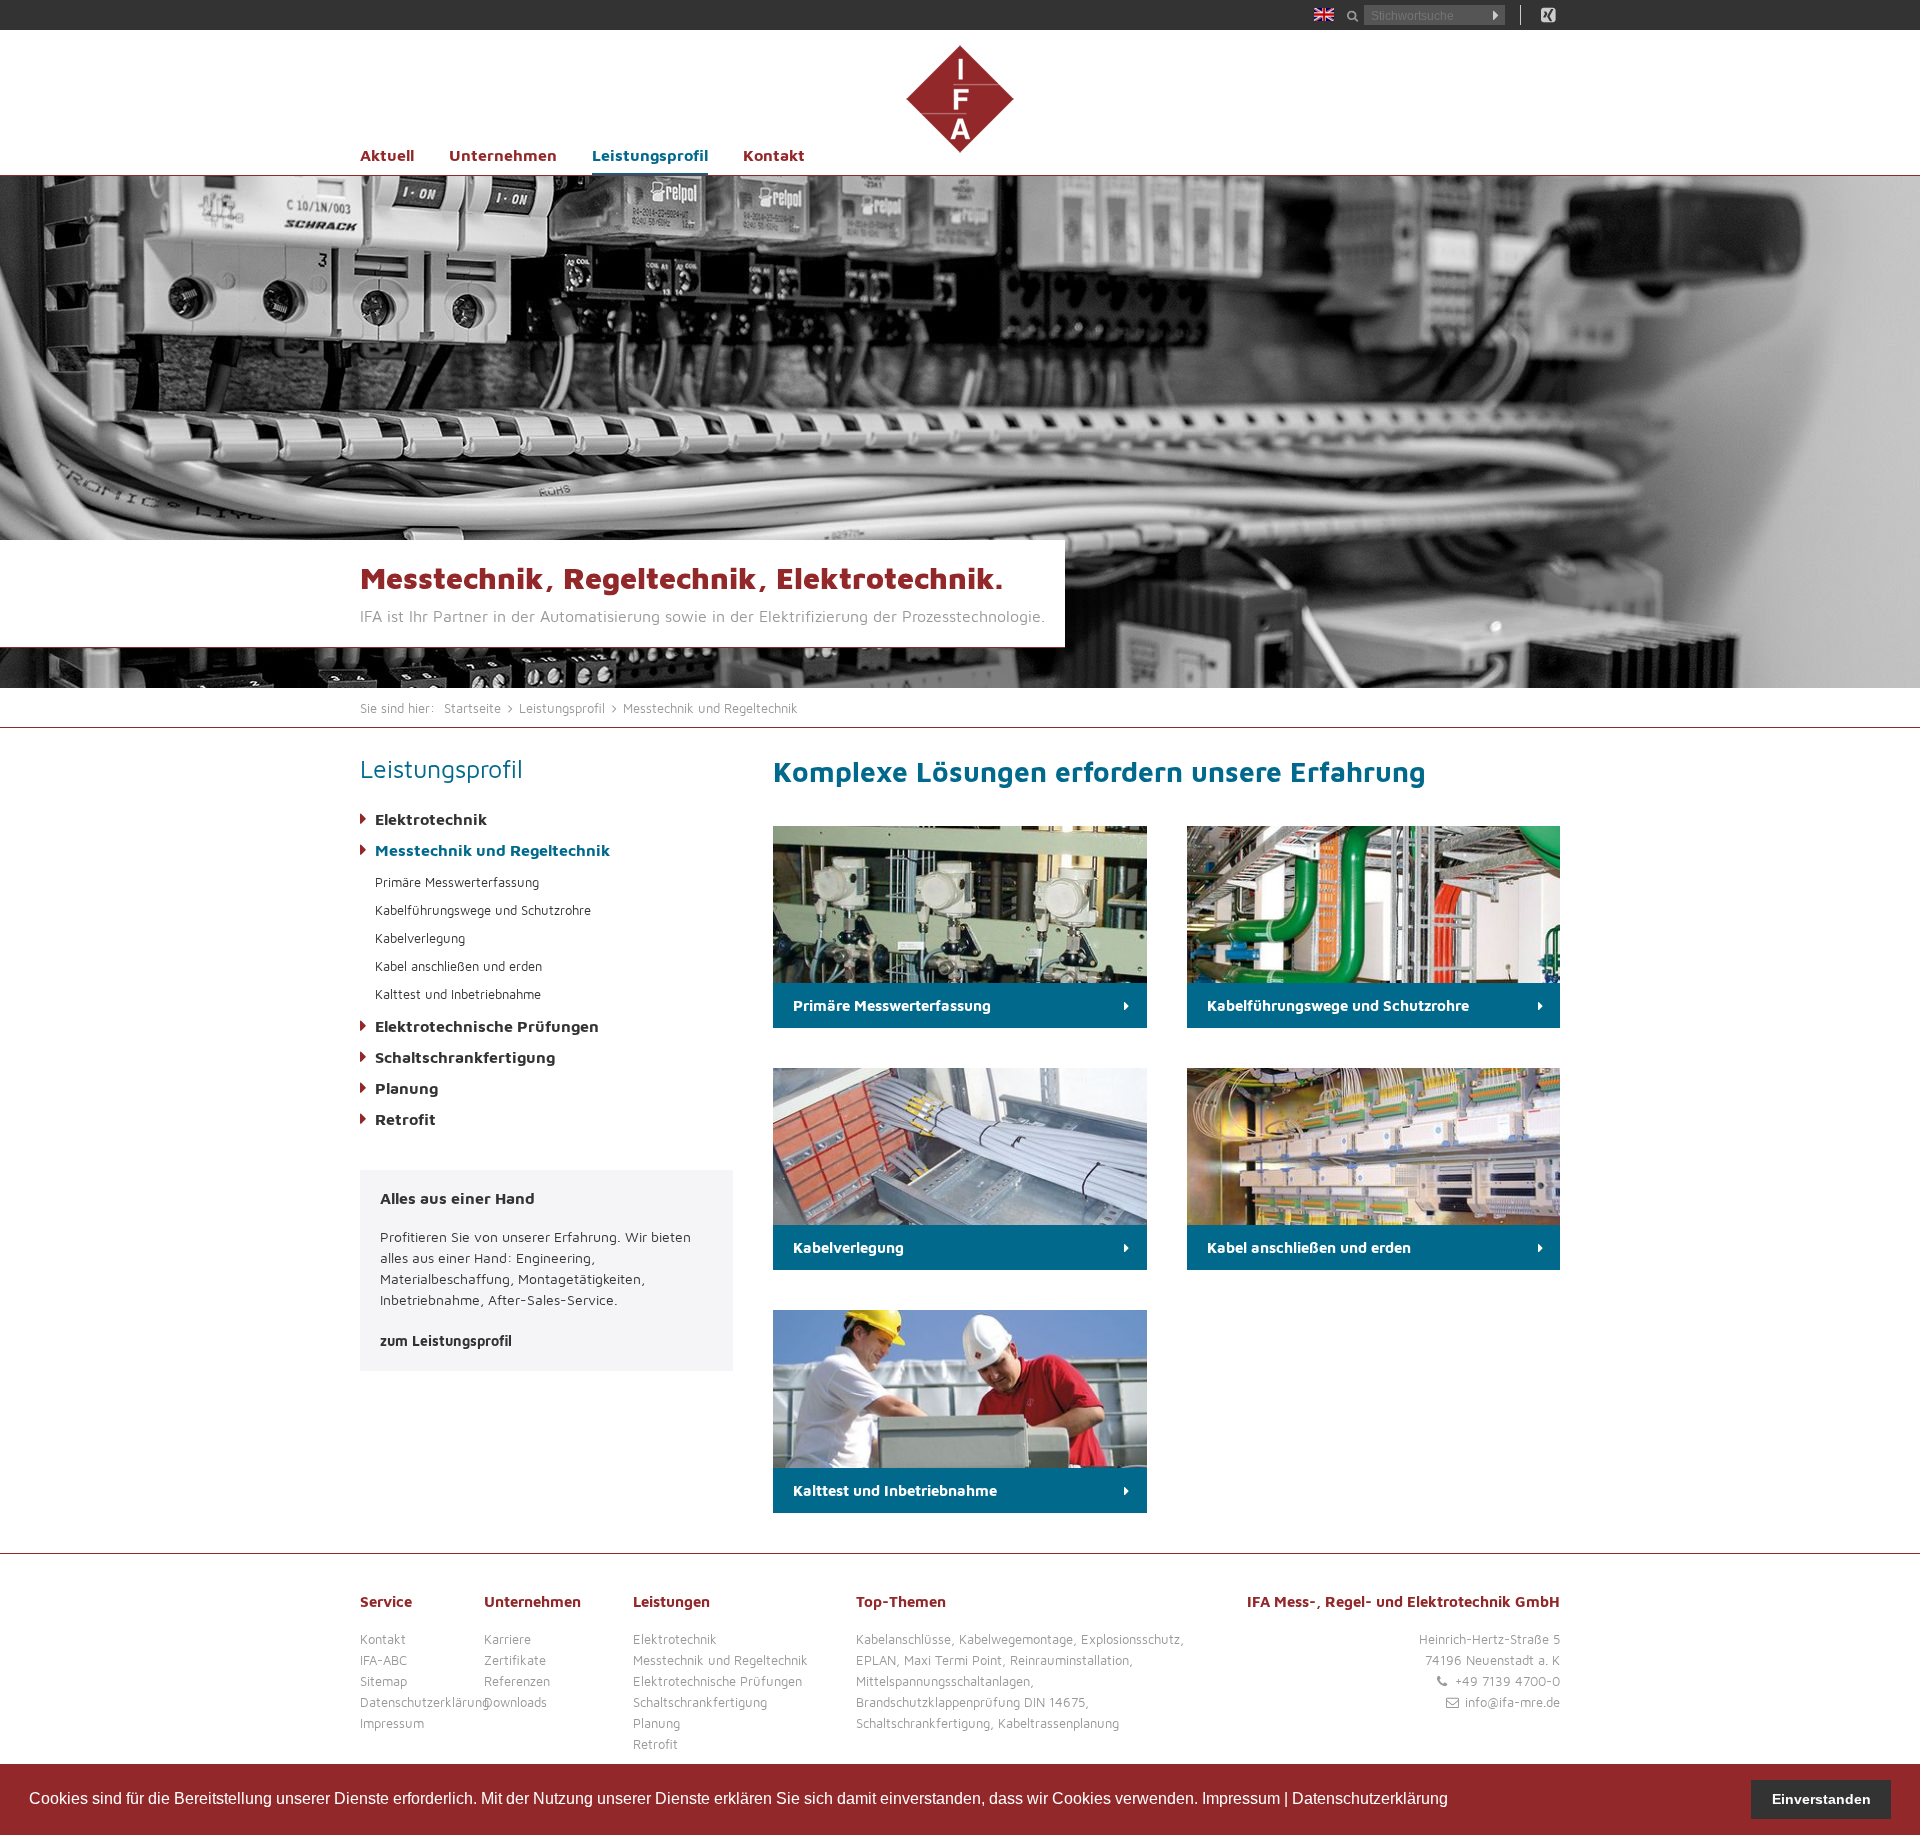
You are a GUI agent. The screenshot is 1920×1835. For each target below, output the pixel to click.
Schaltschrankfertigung (465, 1057)
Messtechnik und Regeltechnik (492, 850)
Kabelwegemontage (1016, 1639)
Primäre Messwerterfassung (457, 882)
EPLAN (876, 1660)
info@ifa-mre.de (1512, 1702)
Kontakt (774, 155)
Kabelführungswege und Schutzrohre (483, 910)
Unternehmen (503, 155)
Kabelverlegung (420, 938)
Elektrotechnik (431, 819)
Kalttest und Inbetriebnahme (458, 994)
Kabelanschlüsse (903, 1639)
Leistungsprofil (650, 155)
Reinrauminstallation (1069, 1660)
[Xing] (1548, 15)
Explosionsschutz (1130, 1639)
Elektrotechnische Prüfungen (487, 1026)
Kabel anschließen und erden (458, 966)
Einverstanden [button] (1821, 1799)
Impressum (1241, 1798)
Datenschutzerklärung (1370, 1798)
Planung (406, 1088)
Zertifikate (515, 1660)
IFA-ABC (383, 1660)
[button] (1455, 1801)
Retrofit (405, 1119)
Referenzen (517, 1681)
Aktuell (387, 155)
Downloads (515, 1702)
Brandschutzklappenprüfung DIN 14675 (970, 1702)
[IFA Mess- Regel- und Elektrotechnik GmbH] (960, 99)
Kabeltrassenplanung (1058, 1723)
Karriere (507, 1639)
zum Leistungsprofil (446, 1340)
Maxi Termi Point (953, 1660)
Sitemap (383, 1681)
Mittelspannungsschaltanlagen (943, 1681)
